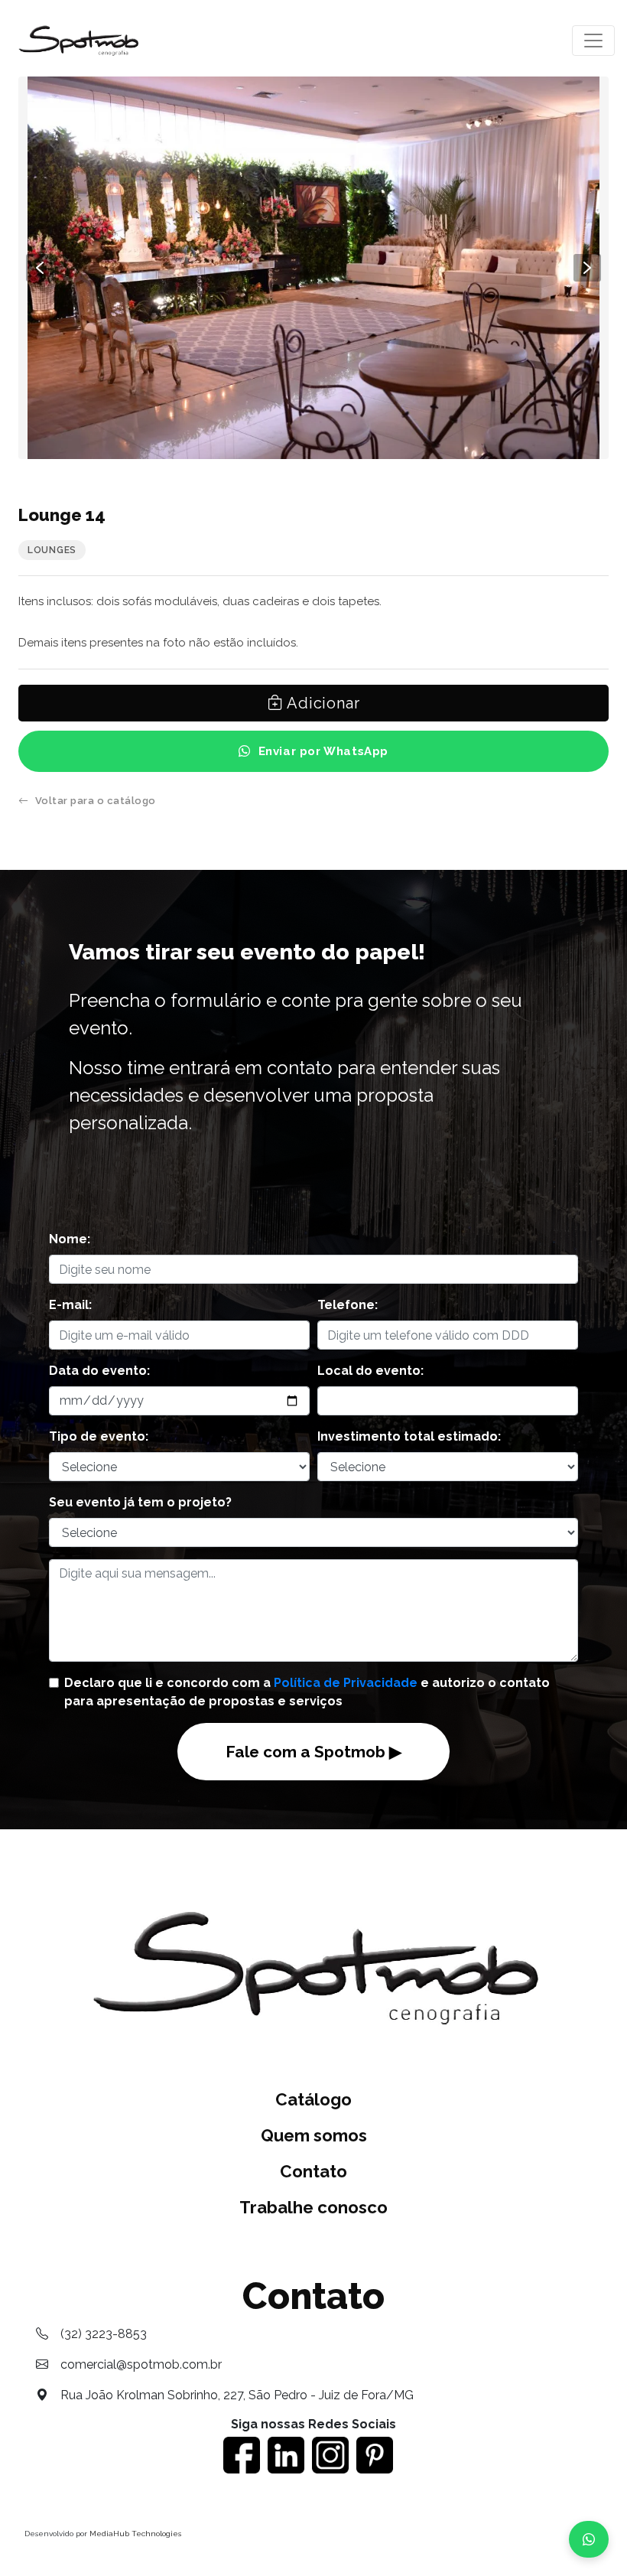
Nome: (70, 1239)
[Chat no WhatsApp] (589, 2539)
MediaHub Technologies (135, 2534)
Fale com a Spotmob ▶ (313, 1752)
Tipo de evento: (99, 1436)
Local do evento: (370, 1371)
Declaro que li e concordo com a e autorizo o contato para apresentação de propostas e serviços (307, 1692)
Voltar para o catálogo (96, 801)
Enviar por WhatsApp (323, 751)
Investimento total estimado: (409, 1436)
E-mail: (70, 1305)
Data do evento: (99, 1371)
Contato (313, 2171)
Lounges (52, 550)
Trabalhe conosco (313, 2207)
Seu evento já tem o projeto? (140, 1502)
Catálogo (313, 2099)
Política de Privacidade (346, 1683)
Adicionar (321, 703)
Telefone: (348, 1305)
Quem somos (314, 2135)
